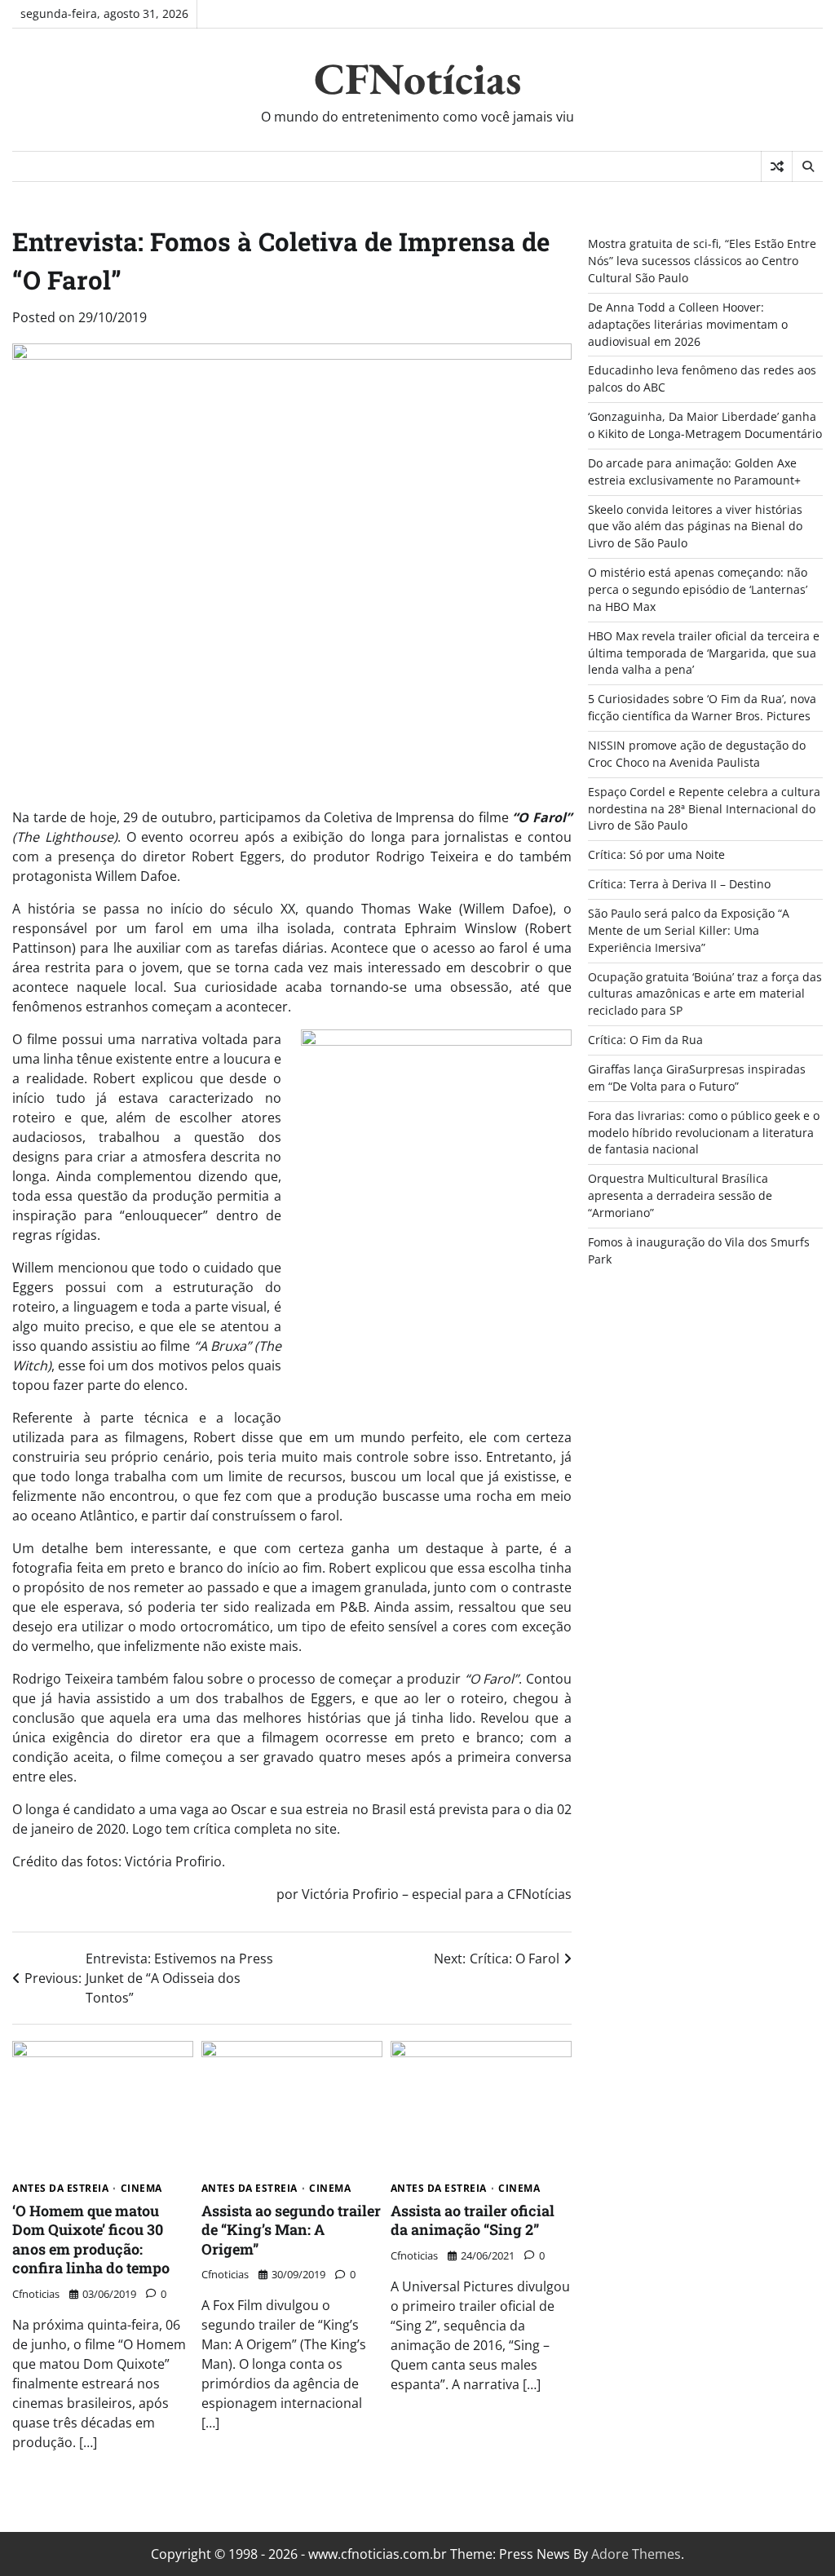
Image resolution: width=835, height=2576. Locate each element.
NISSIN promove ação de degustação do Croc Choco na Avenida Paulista (697, 754)
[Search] (807, 166)
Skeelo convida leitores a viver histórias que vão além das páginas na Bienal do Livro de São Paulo (695, 527)
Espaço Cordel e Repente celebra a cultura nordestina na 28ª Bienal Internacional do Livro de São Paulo (704, 809)
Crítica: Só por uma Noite (656, 854)
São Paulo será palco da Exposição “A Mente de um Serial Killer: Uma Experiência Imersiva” (689, 930)
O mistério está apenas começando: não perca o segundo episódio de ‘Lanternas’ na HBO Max (698, 589)
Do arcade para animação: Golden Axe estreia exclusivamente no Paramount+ (694, 471)
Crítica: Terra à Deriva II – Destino (679, 884)
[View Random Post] (777, 166)
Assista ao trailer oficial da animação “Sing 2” (473, 2220)
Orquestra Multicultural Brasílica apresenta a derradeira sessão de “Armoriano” (680, 1195)
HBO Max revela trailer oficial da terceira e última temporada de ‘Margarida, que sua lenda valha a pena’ (704, 653)
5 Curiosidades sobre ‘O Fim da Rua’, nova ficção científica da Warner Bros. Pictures (702, 707)
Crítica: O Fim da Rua (645, 1040)
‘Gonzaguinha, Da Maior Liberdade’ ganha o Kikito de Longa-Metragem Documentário (705, 425)
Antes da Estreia (60, 2189)
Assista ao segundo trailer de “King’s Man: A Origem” (291, 2230)
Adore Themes (636, 2554)
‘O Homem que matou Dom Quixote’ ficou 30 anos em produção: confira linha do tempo (91, 2239)
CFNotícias (417, 78)
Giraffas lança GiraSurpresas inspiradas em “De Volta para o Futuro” (697, 1078)
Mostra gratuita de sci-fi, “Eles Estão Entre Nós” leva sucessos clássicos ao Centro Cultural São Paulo (702, 261)
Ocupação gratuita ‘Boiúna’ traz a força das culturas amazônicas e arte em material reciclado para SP (705, 994)
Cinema (141, 2189)
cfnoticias (36, 2294)
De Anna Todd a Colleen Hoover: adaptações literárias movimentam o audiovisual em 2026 (688, 324)
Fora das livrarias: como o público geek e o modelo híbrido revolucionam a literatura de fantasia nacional (704, 1133)
